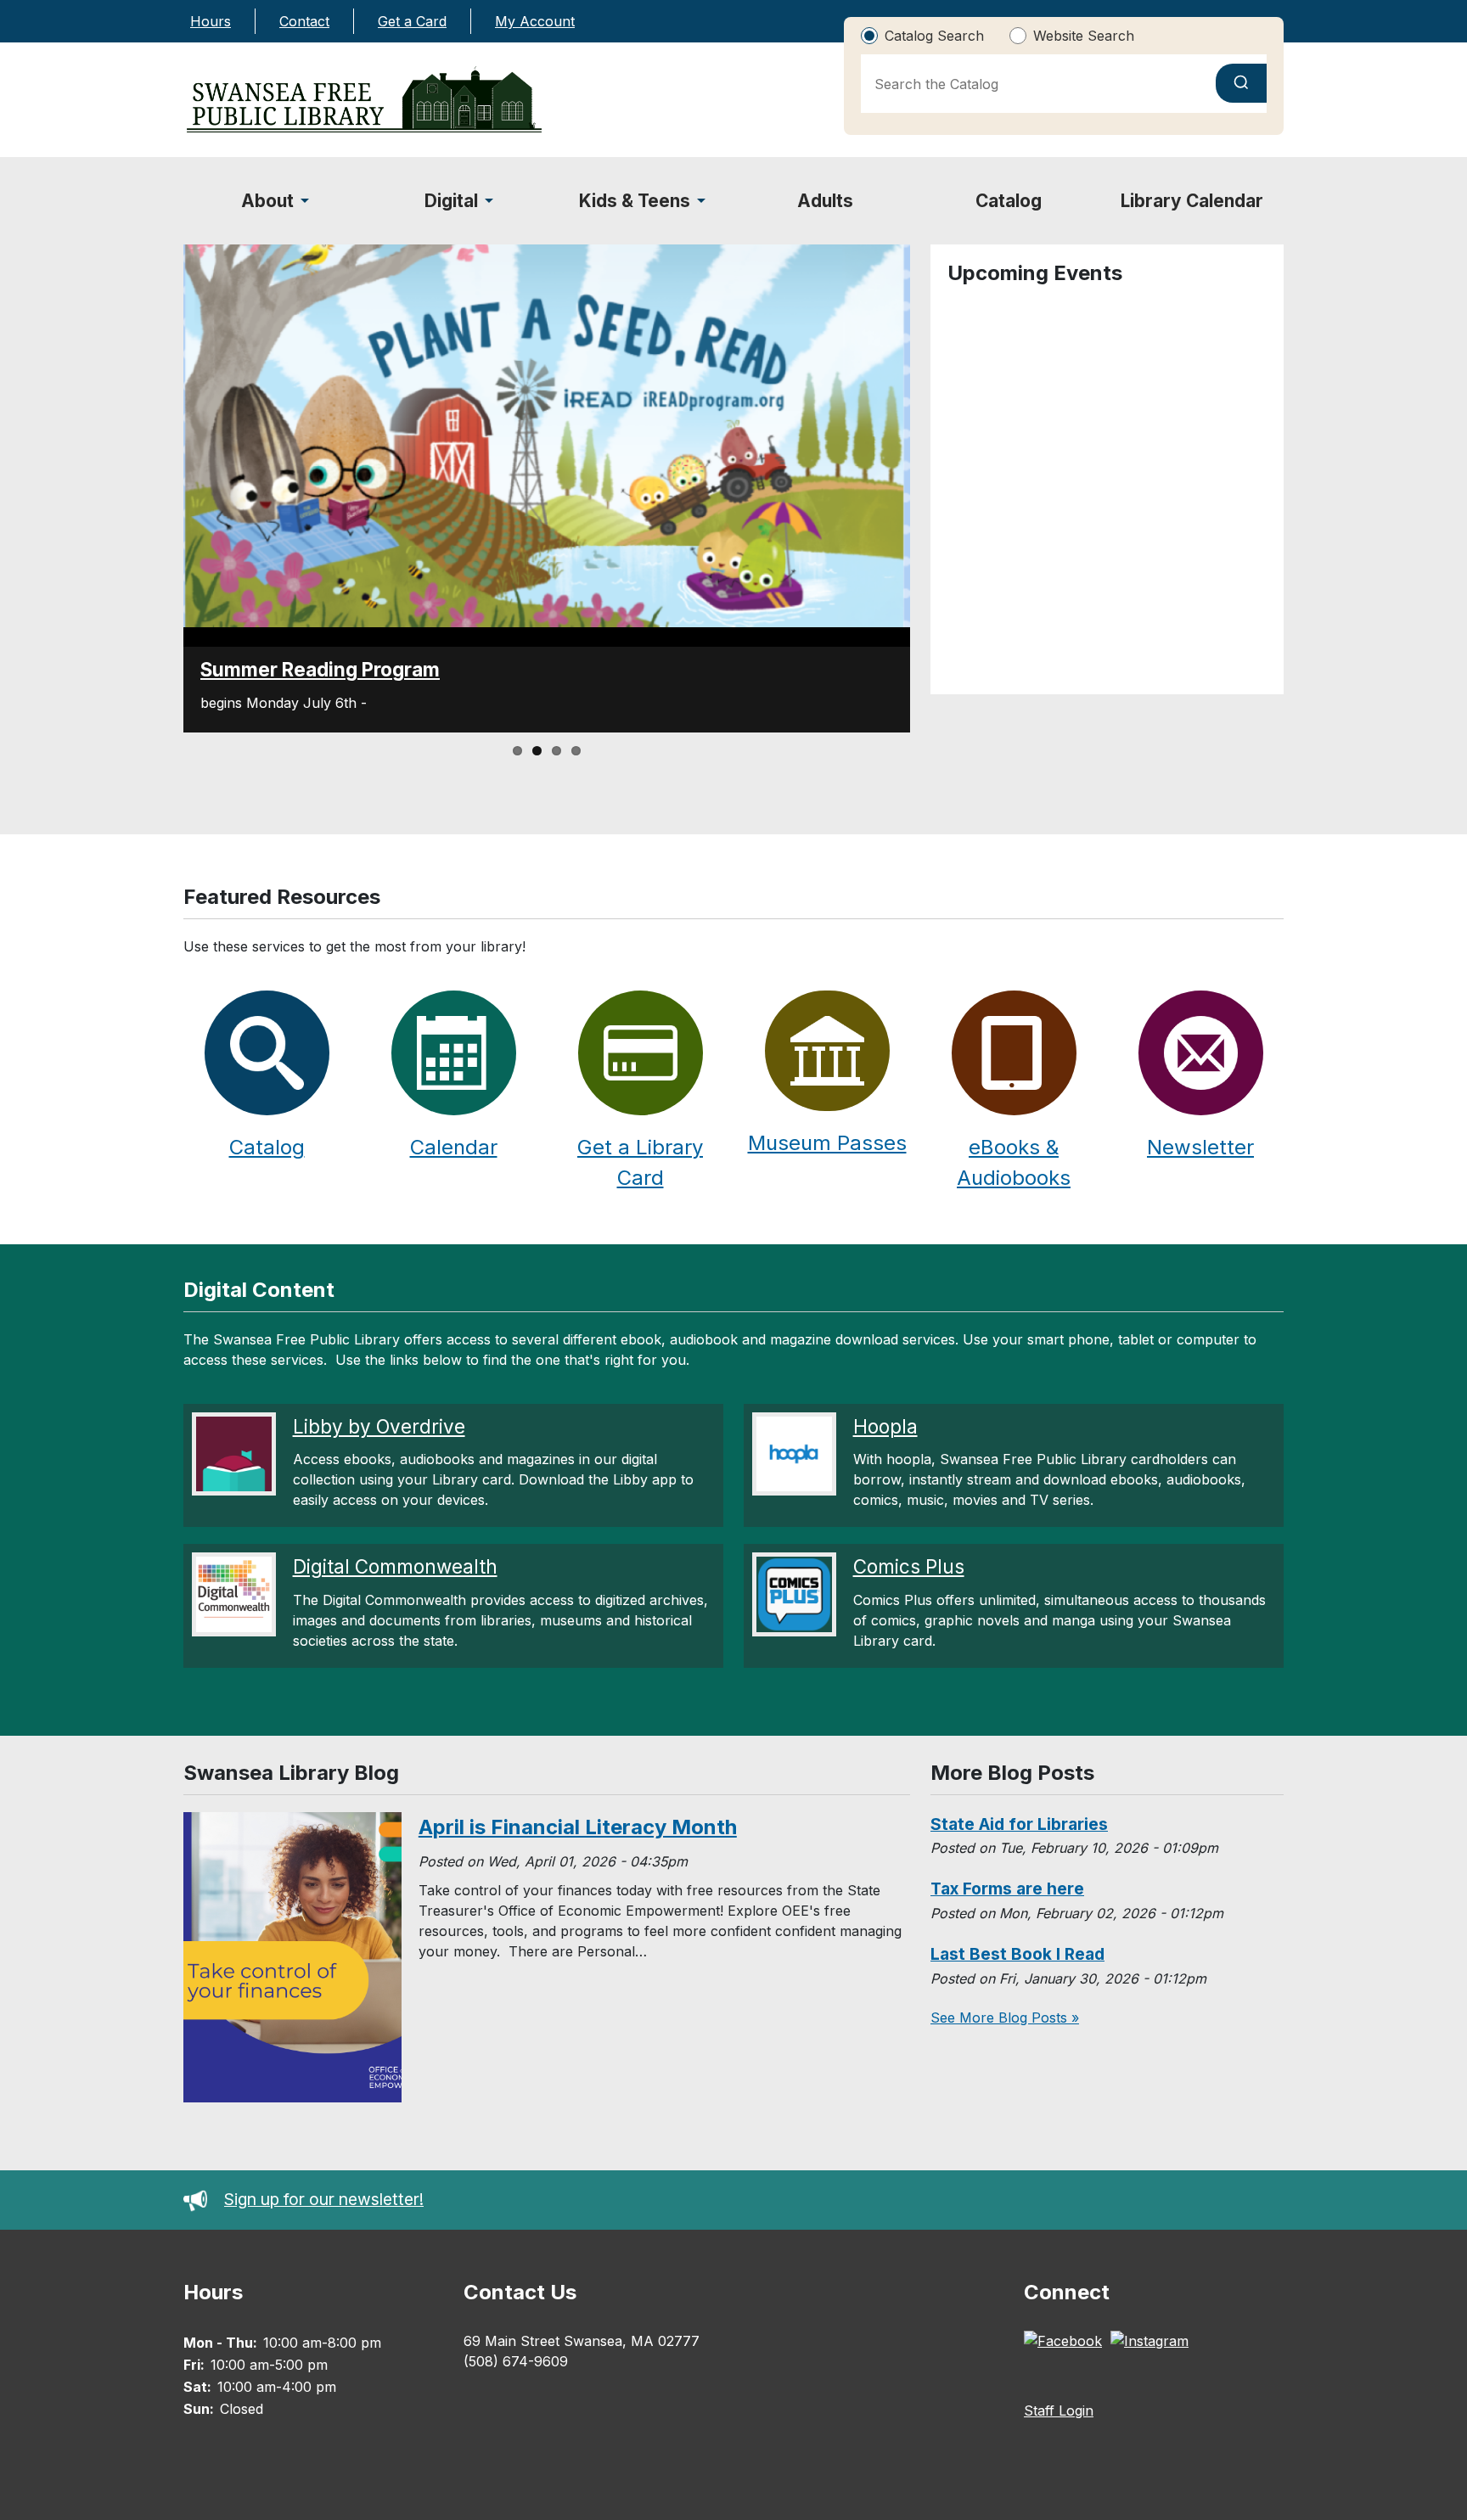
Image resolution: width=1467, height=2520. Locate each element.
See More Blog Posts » (1005, 2018)
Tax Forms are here (1007, 1889)
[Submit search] (1241, 83)
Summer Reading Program (320, 669)
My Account (535, 21)
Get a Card (412, 21)
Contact (304, 21)
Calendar (454, 1147)
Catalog (1009, 201)
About (267, 201)
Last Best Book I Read (1017, 1954)
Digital (451, 201)
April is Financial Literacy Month (578, 1827)
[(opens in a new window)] (1067, 2343)
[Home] (364, 100)
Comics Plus (909, 1566)
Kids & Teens (635, 201)
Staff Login (1059, 2411)
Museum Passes (827, 1143)
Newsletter (1200, 1147)
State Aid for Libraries (1019, 1824)
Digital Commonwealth (395, 1566)
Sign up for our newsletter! (324, 2199)
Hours (211, 21)
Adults (825, 201)
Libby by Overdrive (379, 1426)
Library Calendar (1192, 201)
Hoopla (885, 1426)
